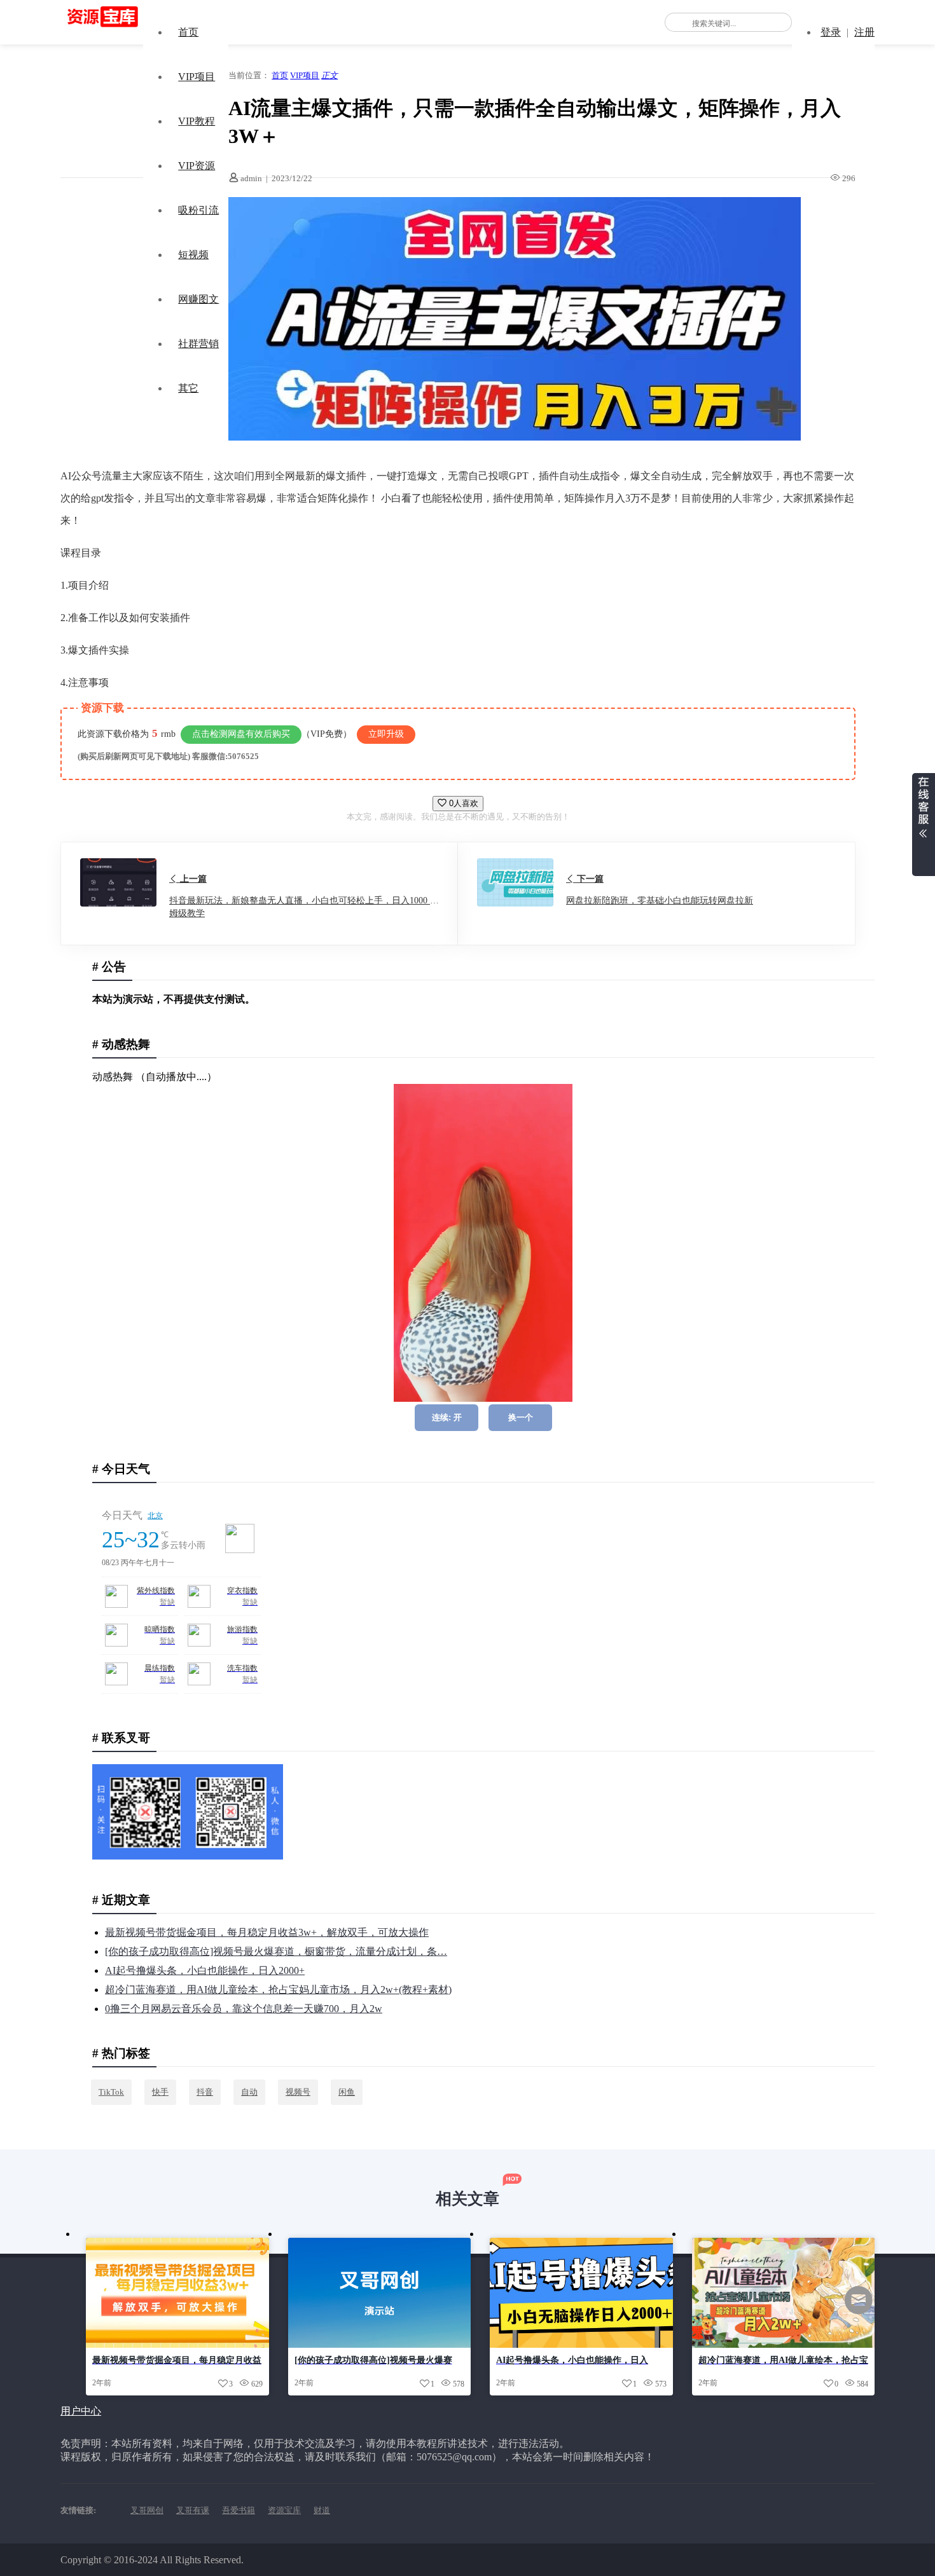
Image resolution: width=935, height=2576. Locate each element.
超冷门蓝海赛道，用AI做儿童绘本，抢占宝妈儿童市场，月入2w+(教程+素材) (278, 1990)
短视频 (193, 255)
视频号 (298, 2092)
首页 (188, 32)
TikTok (111, 2092)
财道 (322, 2510)
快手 (160, 2092)
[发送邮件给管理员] (859, 2309)
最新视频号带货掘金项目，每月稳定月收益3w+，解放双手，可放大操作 (267, 1932)
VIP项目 (197, 77)
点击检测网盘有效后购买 (241, 734)
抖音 (205, 2092)
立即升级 (386, 734)
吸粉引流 (198, 210)
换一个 (521, 1417)
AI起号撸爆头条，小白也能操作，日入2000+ (205, 1970)
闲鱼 (347, 2092)
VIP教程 (197, 121)
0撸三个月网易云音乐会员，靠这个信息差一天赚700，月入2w (244, 2009)
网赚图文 (198, 299)
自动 (249, 2092)
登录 (831, 32)
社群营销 (198, 344)
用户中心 (81, 2411)
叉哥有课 (193, 2510)
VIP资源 (197, 166)
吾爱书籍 (239, 2510)
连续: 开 (447, 1417)
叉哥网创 (147, 2510)
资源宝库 (284, 2510)
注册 (864, 32)
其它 (188, 388)
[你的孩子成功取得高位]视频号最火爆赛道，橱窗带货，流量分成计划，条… (276, 1951)
